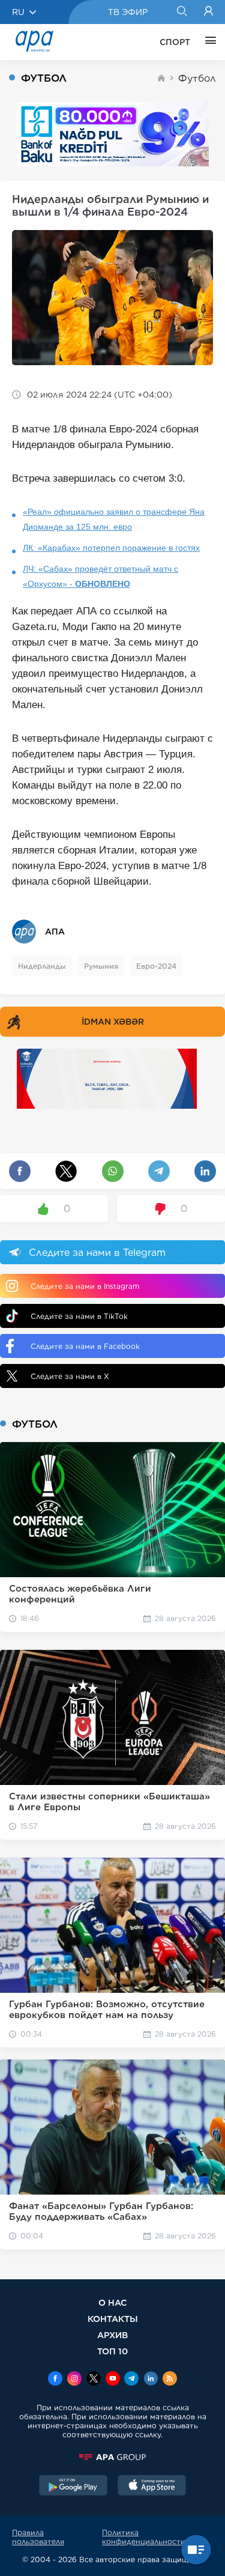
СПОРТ (175, 42)
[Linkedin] (151, 2380)
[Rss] (170, 2380)
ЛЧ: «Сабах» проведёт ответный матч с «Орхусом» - (100, 576)
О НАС (112, 2302)
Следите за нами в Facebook (85, 1346)
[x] (94, 2380)
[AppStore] (152, 2487)
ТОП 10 (112, 2351)
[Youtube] (113, 2380)
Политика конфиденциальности (144, 2537)
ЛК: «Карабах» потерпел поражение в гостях (111, 548)
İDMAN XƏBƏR (113, 1022)
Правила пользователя (38, 2537)
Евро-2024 (156, 966)
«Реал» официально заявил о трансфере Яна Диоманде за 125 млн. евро (114, 519)
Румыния (101, 966)
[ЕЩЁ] (208, 42)
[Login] (208, 12)
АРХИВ (112, 2335)
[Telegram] (131, 2380)
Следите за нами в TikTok (79, 1316)
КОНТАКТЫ (113, 2319)
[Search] (181, 12)
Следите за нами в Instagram (85, 1286)
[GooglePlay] (73, 2487)
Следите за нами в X (70, 1376)
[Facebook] (55, 2380)
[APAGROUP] (112, 2457)
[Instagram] (74, 2380)
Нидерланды (42, 966)
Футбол (197, 78)
